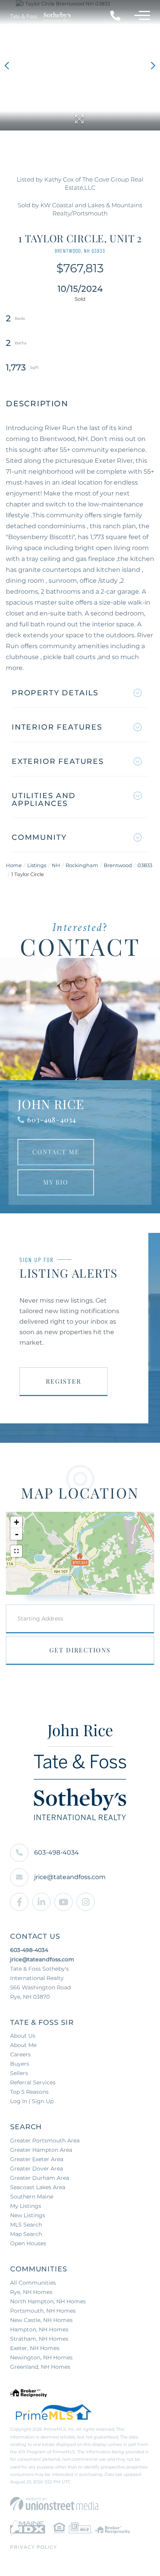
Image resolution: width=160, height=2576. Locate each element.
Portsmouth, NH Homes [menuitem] (43, 2311)
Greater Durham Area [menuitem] (40, 2178)
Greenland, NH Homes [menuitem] (40, 2367)
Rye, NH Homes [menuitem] (31, 2292)
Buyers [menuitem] (20, 2064)
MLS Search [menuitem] (26, 2225)
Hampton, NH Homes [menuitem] (39, 2329)
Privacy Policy (34, 2547)
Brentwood (118, 865)
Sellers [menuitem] (19, 2073)
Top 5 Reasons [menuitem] (29, 2092)
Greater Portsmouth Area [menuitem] (45, 2140)
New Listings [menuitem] (28, 2215)
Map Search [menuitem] (26, 2234)
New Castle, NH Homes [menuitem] (41, 2320)
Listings (37, 865)
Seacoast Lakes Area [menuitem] (38, 2187)
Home (14, 865)
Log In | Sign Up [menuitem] (32, 2101)
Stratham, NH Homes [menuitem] (39, 2339)
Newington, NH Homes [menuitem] (41, 2357)
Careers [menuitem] (20, 2054)
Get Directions (80, 1650)
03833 (145, 865)
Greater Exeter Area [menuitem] (37, 2159)
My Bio (56, 1182)
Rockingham (82, 865)
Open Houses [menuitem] (28, 2243)
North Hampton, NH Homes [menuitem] (48, 2301)
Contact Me (56, 1152)
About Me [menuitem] (23, 2045)
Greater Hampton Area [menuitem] (41, 2150)
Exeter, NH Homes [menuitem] (35, 2348)
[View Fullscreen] (16, 1551)
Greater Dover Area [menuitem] (37, 2169)
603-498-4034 (52, 1120)
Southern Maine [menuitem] (32, 2197)
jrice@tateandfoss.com (70, 1877)
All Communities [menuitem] (33, 2283)
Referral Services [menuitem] (33, 2082)
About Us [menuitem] (23, 2036)
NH (56, 865)
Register (63, 1381)
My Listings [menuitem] (26, 2206)
